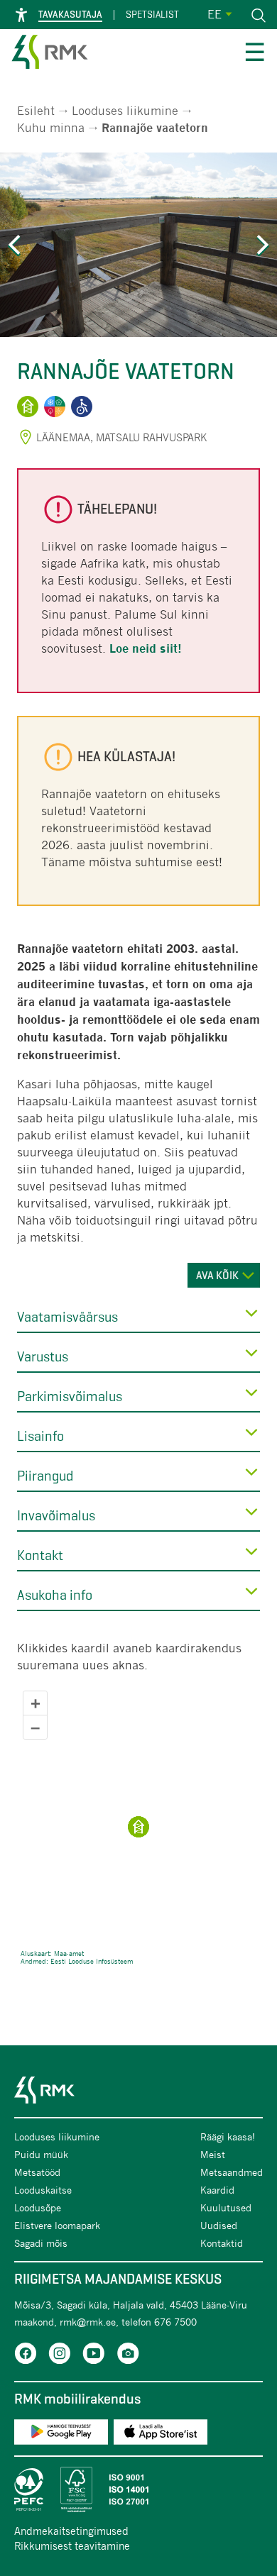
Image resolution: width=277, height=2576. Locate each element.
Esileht (36, 110)
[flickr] (128, 2356)
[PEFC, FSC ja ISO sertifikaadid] (138, 2489)
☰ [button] (255, 54)
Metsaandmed (232, 2172)
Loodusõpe (38, 2207)
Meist (213, 2154)
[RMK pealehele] (50, 54)
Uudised (219, 2225)
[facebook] (26, 2356)
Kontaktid (222, 2243)
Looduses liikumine (125, 110)
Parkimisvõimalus (70, 1397)
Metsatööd (37, 2172)
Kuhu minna (51, 127)
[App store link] (161, 2434)
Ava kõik (217, 1275)
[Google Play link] (61, 2434)
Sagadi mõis (41, 2243)
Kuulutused (226, 2207)
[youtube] (94, 2356)
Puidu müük (41, 2154)
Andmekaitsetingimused (71, 2531)
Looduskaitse (43, 2190)
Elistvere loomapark (57, 2225)
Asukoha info (55, 1595)
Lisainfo (40, 1436)
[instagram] (60, 2356)
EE (214, 14)
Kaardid (217, 2190)
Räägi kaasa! (228, 2136)
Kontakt (40, 1555)
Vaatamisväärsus (67, 1317)
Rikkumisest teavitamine (72, 2545)
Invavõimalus (56, 1516)
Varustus (43, 1357)
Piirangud (45, 1476)
